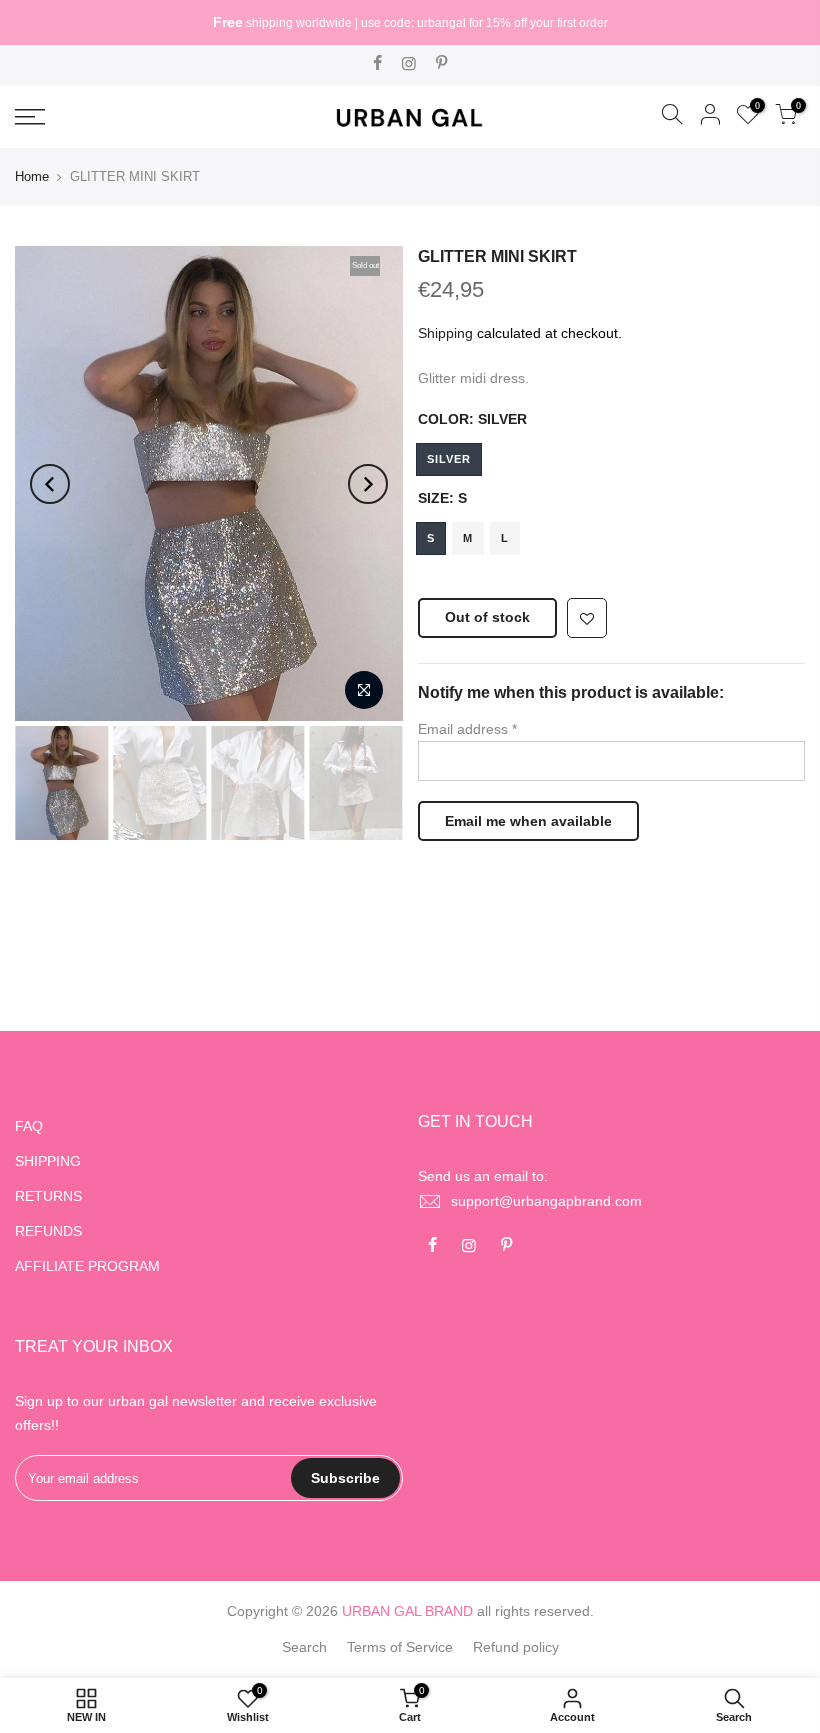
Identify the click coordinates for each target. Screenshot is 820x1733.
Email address (467, 729)
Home (32, 176)
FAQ (29, 1126)
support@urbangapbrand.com (546, 1201)
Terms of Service (400, 1647)
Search (304, 1647)
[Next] (368, 484)
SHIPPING (48, 1161)
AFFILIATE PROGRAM (87, 1266)
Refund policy (516, 1647)
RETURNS (48, 1196)
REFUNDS (48, 1231)
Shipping (445, 333)
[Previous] (50, 484)
